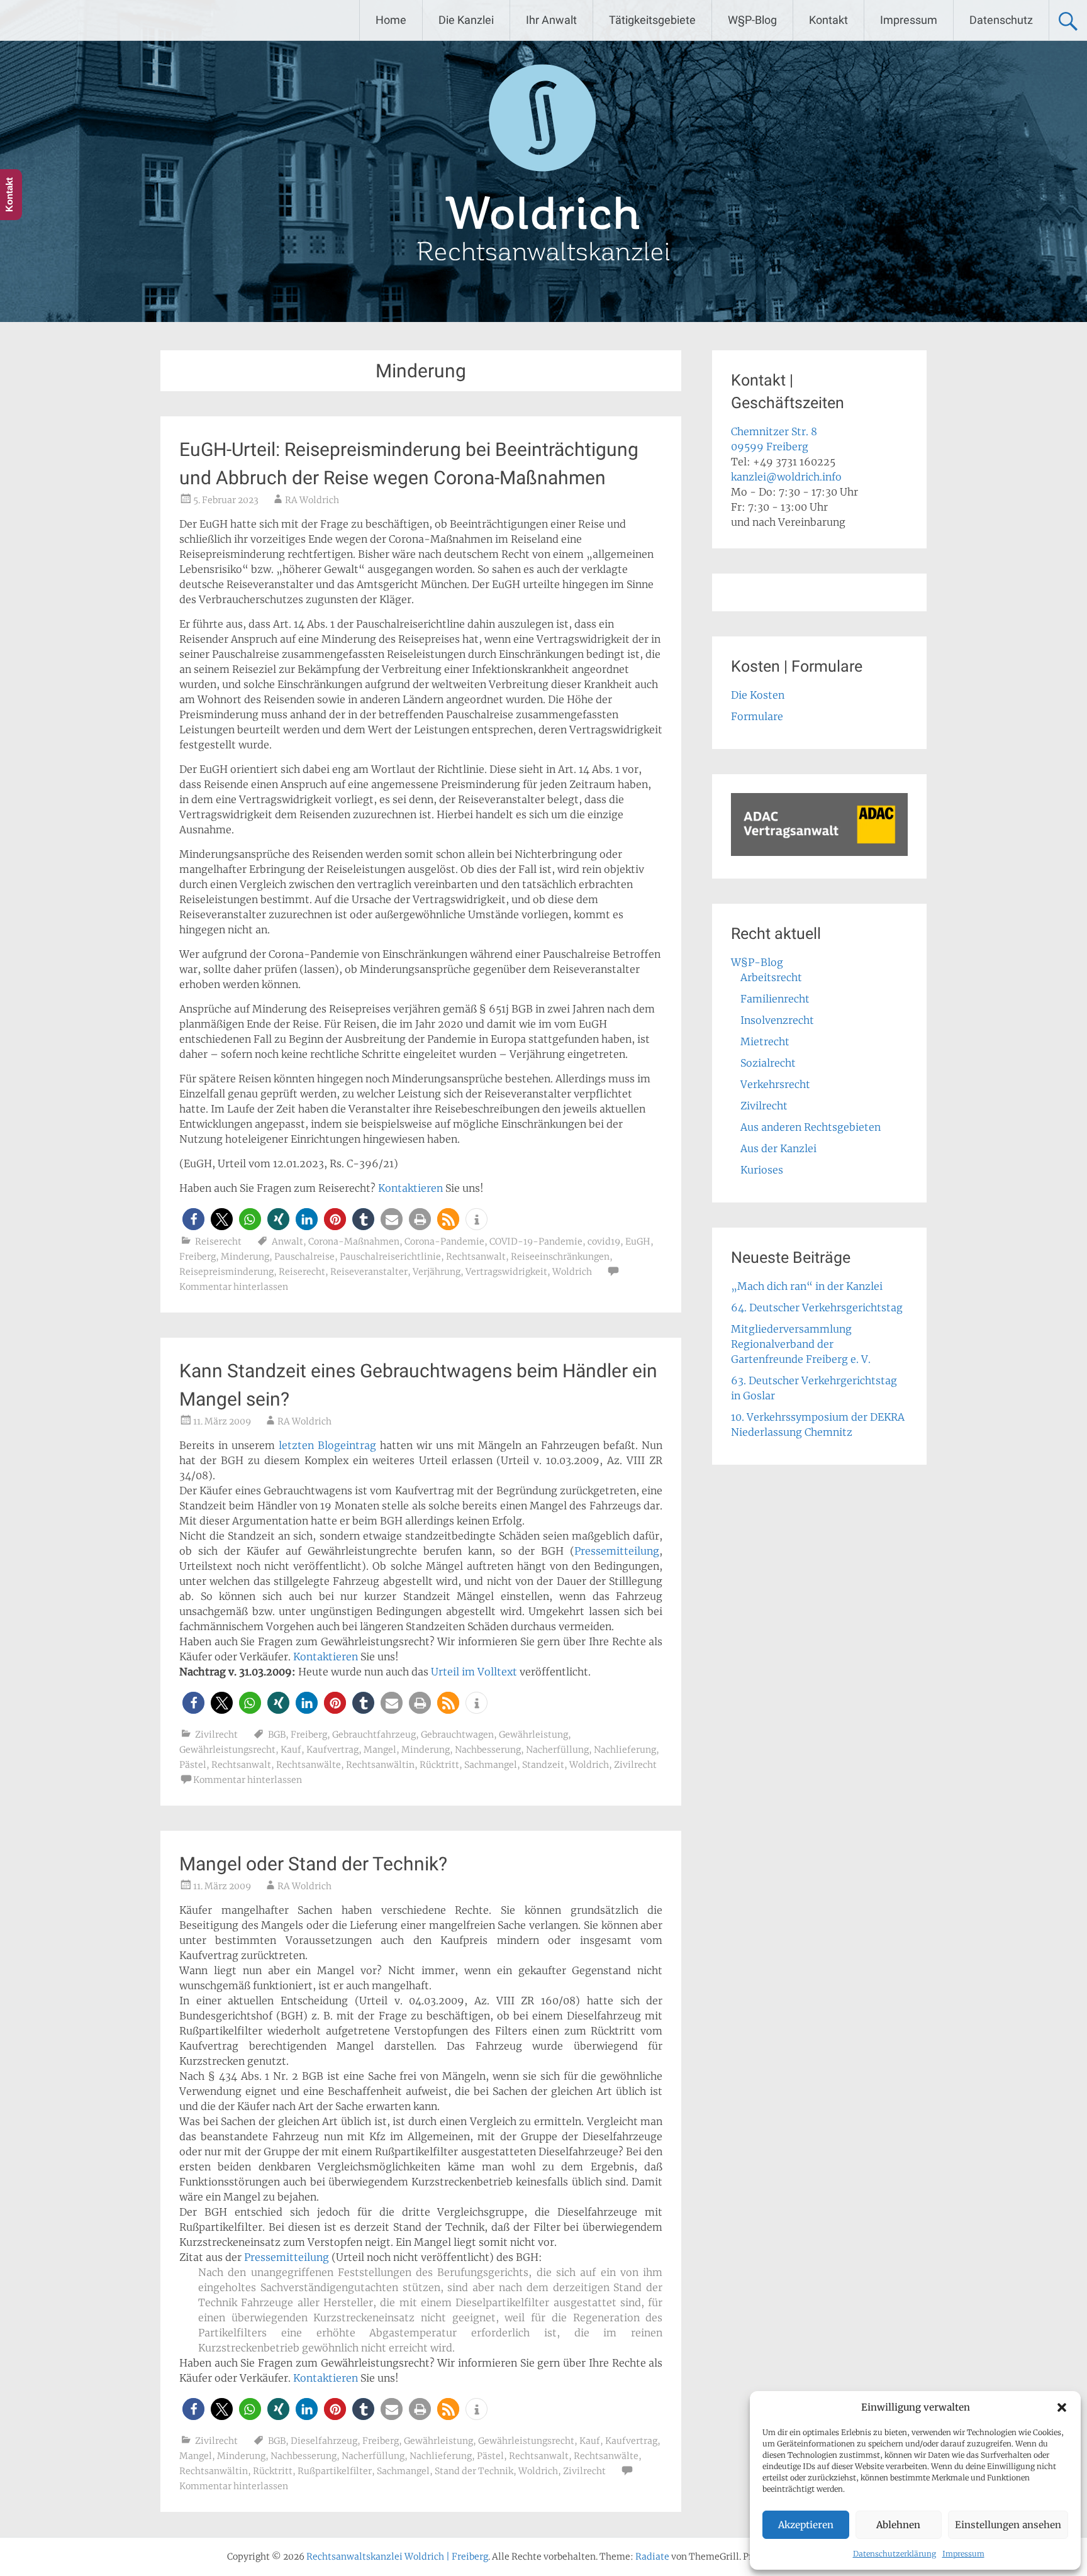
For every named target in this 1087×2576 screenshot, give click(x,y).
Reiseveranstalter (369, 1272)
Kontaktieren (410, 1188)
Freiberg (198, 1257)
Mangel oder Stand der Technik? (313, 1864)
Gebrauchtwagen (457, 1735)
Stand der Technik (474, 2471)
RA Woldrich (312, 500)
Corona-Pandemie (444, 1241)
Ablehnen (898, 2525)
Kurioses (762, 1170)
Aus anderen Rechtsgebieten (811, 1127)
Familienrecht (775, 999)
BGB (277, 1735)
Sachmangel (491, 1765)
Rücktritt (439, 1765)
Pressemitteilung (617, 1551)
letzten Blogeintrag (327, 1445)
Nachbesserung (488, 1750)
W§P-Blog (752, 20)
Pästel (193, 1765)
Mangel (380, 1750)
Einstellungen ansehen (1008, 2525)
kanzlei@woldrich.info (786, 477)
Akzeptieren (806, 2525)
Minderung (245, 1257)
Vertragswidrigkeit (506, 1272)
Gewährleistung (533, 1735)
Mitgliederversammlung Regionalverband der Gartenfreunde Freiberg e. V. (801, 1344)
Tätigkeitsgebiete (652, 20)
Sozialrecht (768, 1063)
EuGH (638, 1241)
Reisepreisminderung (226, 1272)
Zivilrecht (216, 1735)
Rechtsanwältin (380, 1765)
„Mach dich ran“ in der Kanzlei (807, 1286)
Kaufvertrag (332, 1750)
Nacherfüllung (557, 1750)
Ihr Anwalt (551, 20)
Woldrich (572, 1272)
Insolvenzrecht (777, 1020)
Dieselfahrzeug (324, 2441)
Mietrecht (765, 1041)
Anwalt (287, 1241)
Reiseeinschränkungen (560, 1257)
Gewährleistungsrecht (227, 1750)
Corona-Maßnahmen (354, 1241)
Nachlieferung (625, 1750)
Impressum (963, 2554)
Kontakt (828, 20)
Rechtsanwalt (476, 1257)
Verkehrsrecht (775, 1084)
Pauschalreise (304, 1257)
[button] (1062, 2407)
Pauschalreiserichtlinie (390, 1257)
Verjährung (437, 1272)
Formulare (757, 716)
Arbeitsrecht (771, 977)
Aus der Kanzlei (778, 1148)
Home (391, 20)
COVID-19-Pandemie (536, 1241)
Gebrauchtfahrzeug (374, 1735)
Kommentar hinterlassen (234, 1287)
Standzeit (543, 1765)
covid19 (604, 1241)
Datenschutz (1001, 20)
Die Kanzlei (466, 20)
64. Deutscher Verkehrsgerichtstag (817, 1307)
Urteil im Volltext (474, 1672)
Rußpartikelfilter (335, 2471)
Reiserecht (218, 1241)
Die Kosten (758, 695)
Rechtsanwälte (309, 1765)
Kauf (291, 1750)
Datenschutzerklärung (895, 2554)
